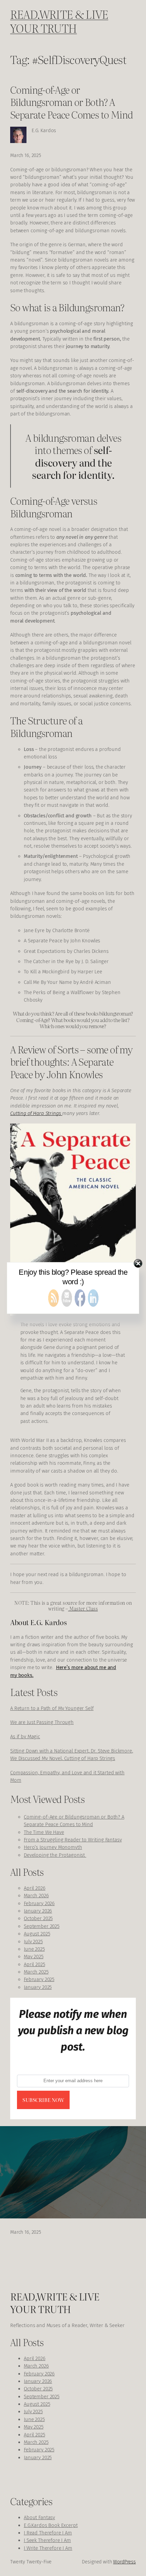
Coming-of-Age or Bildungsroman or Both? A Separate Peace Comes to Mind (72, 102)
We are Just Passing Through (42, 1722)
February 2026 (39, 1903)
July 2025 (33, 1942)
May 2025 (34, 1957)
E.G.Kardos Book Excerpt (51, 2525)
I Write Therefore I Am (48, 2548)
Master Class (83, 1608)
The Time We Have (44, 1832)
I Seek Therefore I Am (47, 2540)
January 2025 (38, 1987)
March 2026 (36, 1896)
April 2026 (35, 1888)
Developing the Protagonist (55, 1855)
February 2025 (39, 1979)
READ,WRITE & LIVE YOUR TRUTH (59, 21)
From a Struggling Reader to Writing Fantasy (73, 1840)
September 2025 (42, 1926)
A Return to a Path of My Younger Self (52, 1708)
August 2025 (37, 1934)
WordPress (124, 2562)
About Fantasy (39, 2517)
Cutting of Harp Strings (36, 1113)
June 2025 (34, 1949)
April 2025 (34, 1964)
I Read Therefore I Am (48, 2533)
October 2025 (38, 1918)
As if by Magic (25, 1737)
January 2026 (38, 1911)
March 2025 (36, 1972)
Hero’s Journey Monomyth (53, 1847)
